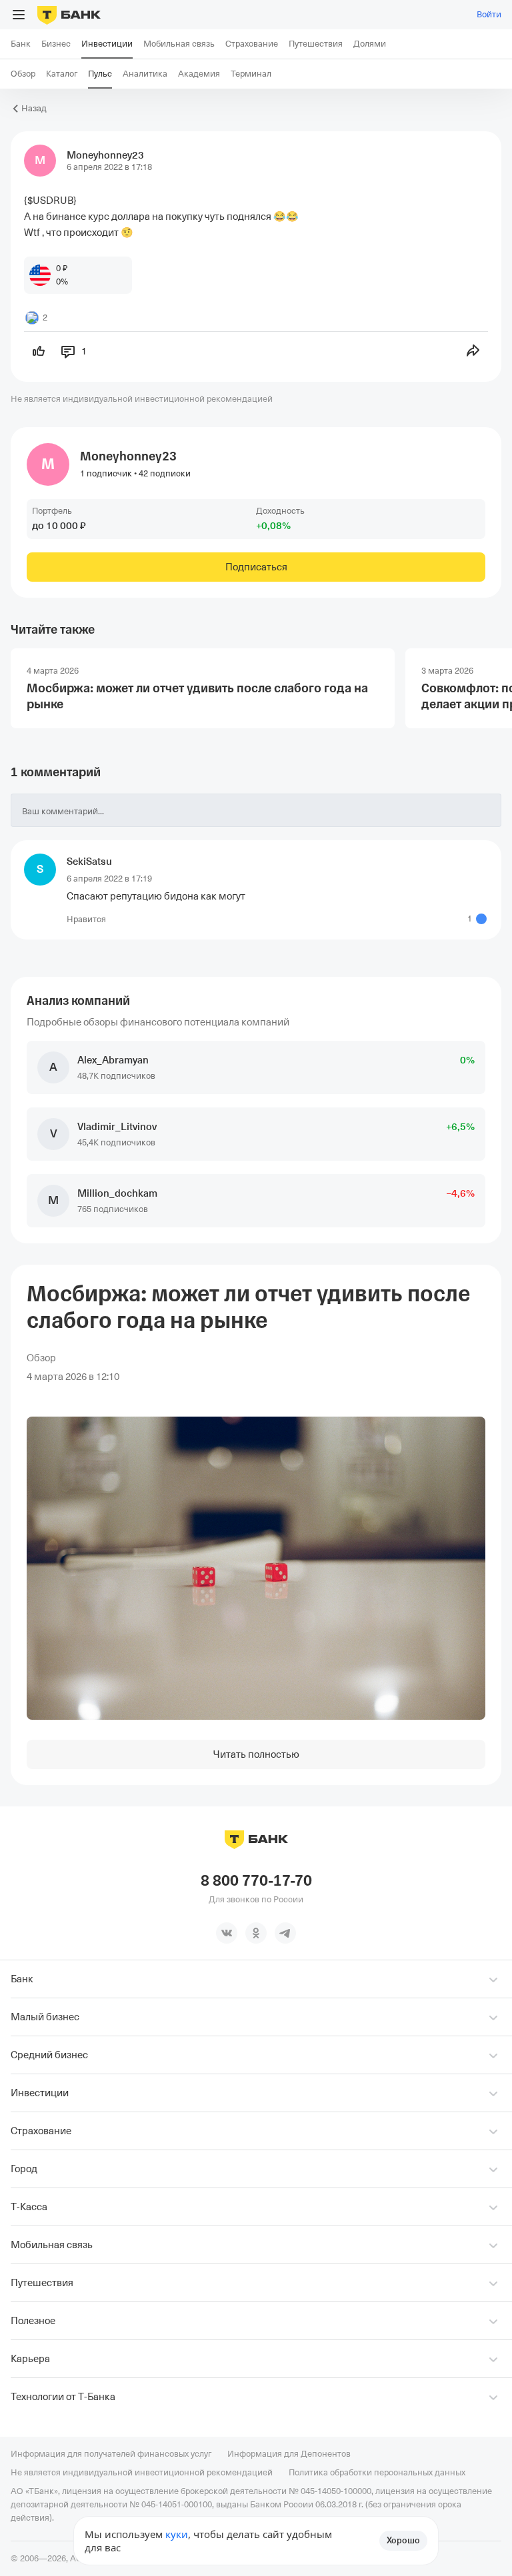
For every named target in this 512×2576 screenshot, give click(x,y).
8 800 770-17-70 (256, 1881)
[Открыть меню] (19, 15)
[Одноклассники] (256, 1933)
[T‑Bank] (69, 15)
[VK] (227, 1933)
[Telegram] (285, 1933)
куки (177, 2534)
